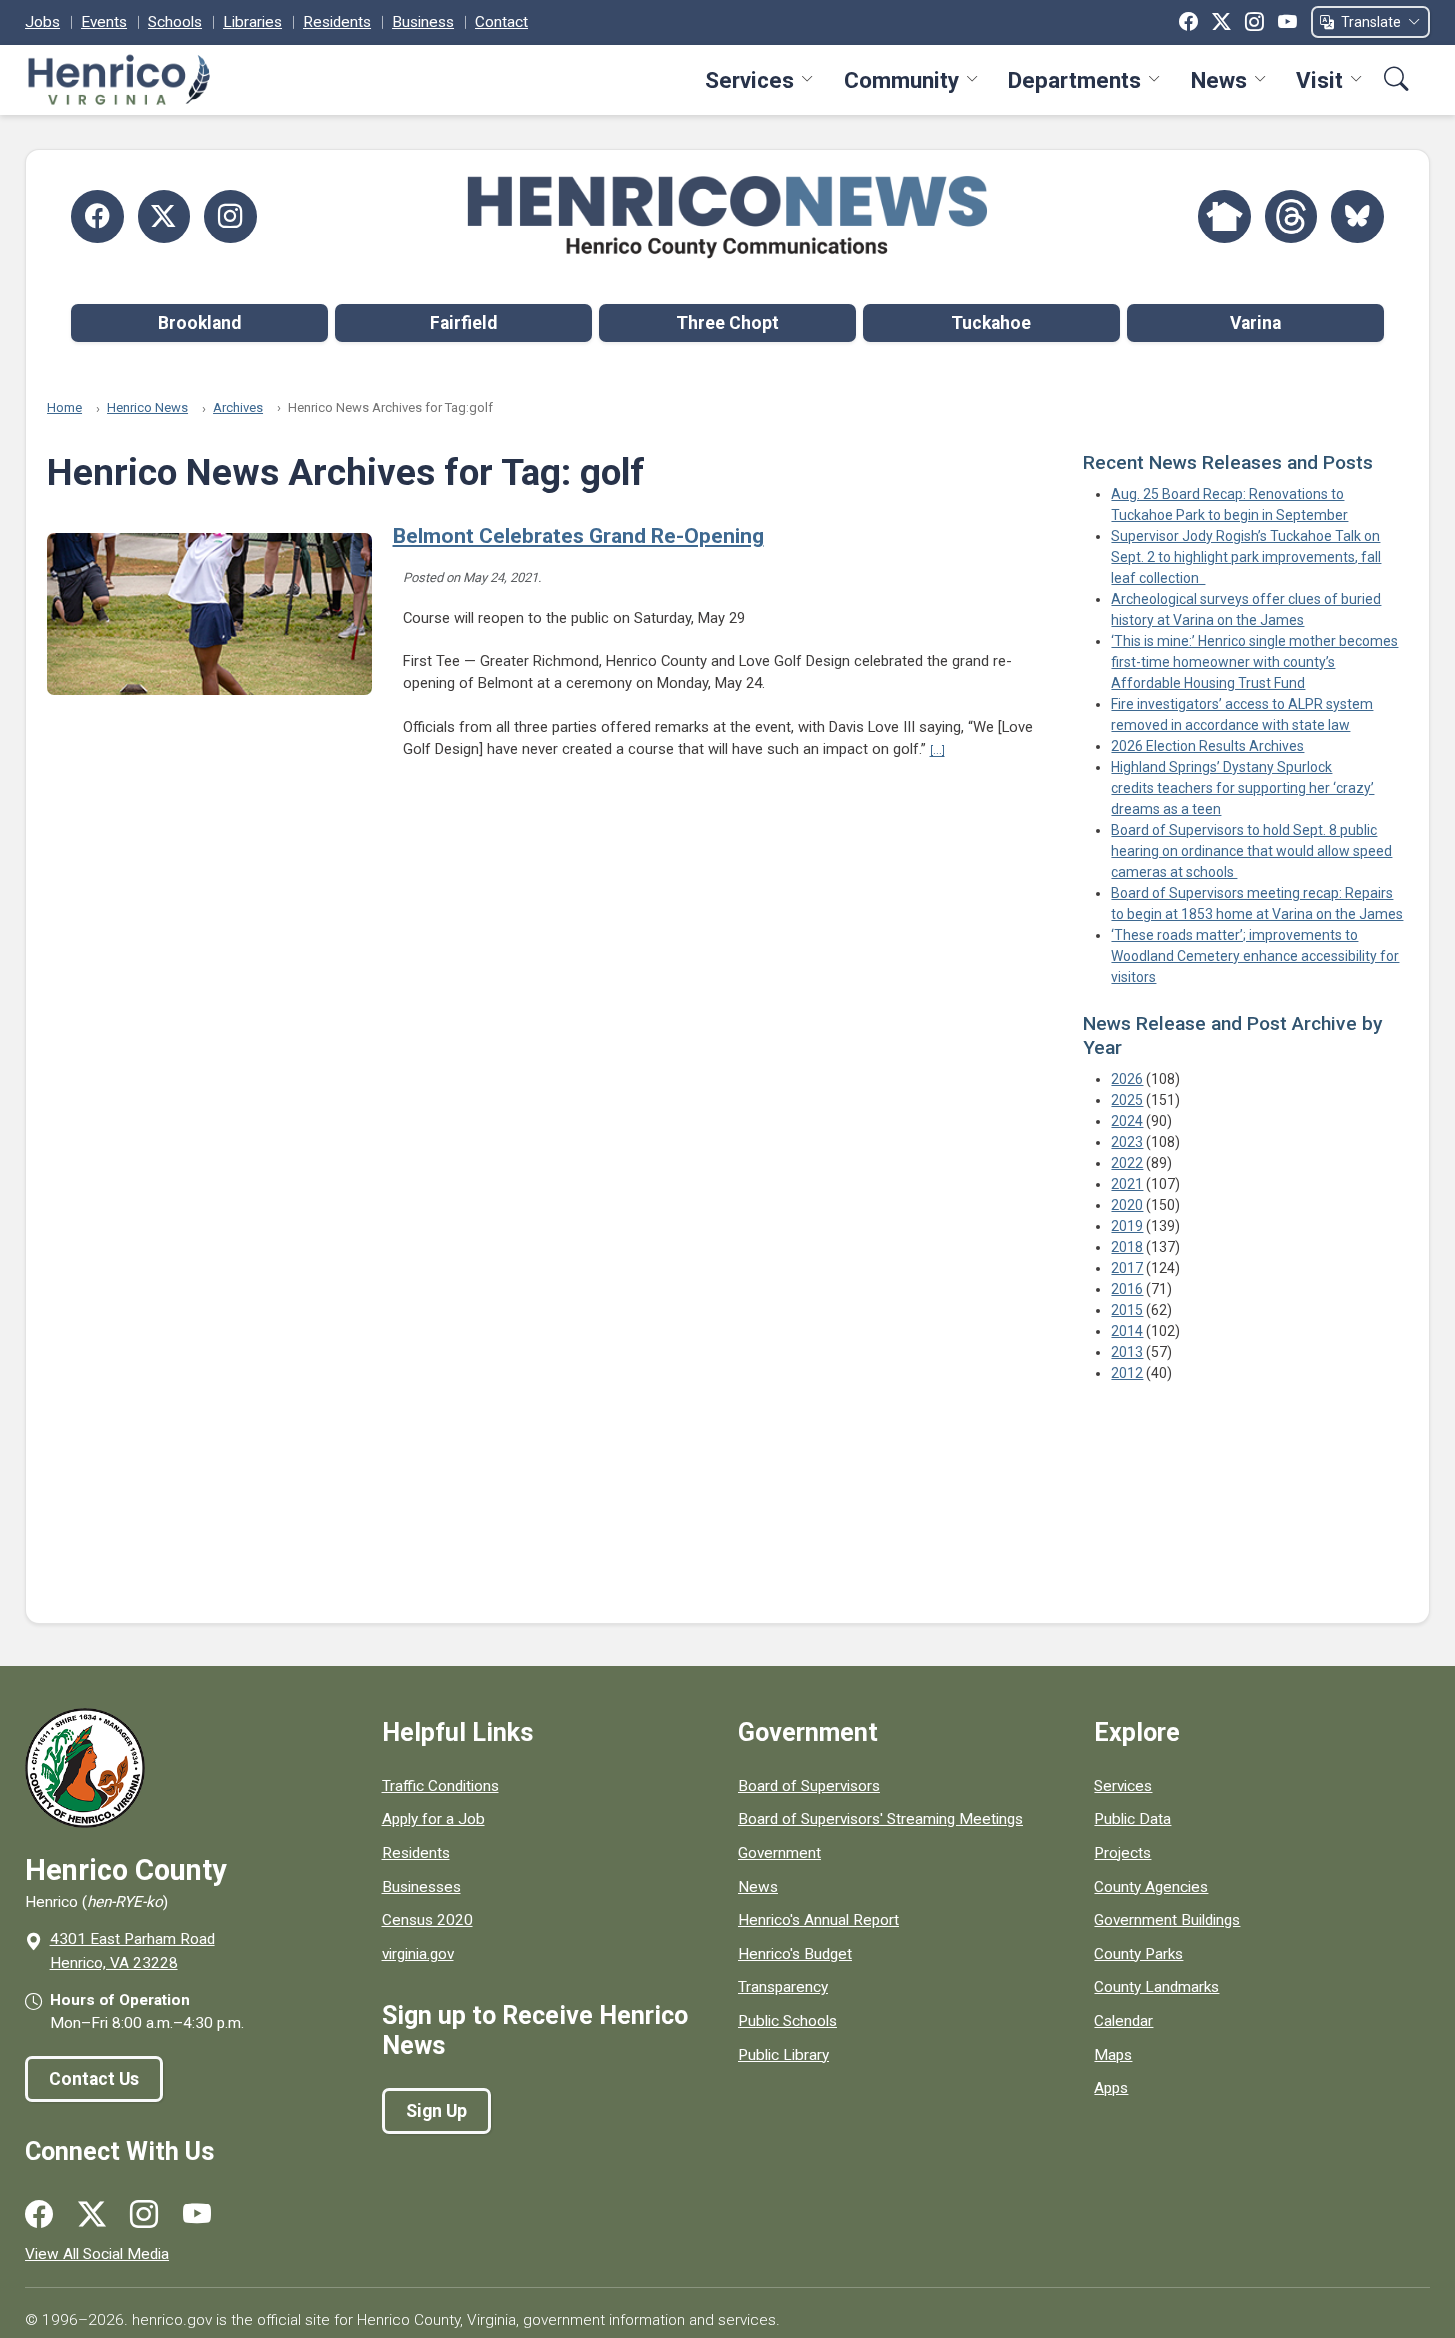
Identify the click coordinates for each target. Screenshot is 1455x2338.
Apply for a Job (433, 1819)
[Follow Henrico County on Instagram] (230, 216)
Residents (337, 22)
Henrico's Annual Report (818, 1920)
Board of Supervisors (809, 1786)
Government (779, 1853)
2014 (1127, 1331)
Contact (501, 22)
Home (64, 407)
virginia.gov (418, 1954)
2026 (1127, 1079)
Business (423, 22)
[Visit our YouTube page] (197, 2215)
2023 (1127, 1142)
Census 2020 (427, 1920)
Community (901, 80)
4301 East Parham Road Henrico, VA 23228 (132, 1950)
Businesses (421, 1887)
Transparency (783, 1987)
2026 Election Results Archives (1207, 746)
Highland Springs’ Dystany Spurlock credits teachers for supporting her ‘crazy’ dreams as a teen (1242, 788)
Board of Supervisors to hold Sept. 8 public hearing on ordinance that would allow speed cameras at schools (1251, 851)
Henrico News (147, 407)
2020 (1127, 1205)
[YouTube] (1287, 22)
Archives (238, 407)
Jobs (42, 22)
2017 (1127, 1268)
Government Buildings (1167, 1920)
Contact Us (94, 2079)
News (1219, 80)
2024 (1127, 1121)
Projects (1122, 1853)
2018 (1127, 1247)
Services (749, 80)
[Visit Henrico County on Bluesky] (1357, 216)
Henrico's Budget (795, 1954)
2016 (1127, 1289)
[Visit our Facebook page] (39, 2215)
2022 (1127, 1163)
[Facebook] (1188, 22)
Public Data (1132, 1819)
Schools (175, 22)
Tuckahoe (991, 323)
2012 (1127, 1373)
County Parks (1138, 1954)
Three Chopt (727, 323)
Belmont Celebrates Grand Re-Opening (578, 536)
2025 (1127, 1100)
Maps (1113, 2055)
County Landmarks (1156, 1987)
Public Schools (787, 2021)
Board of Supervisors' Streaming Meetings (880, 1819)
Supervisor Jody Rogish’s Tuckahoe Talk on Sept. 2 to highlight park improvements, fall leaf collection (1246, 557)
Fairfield (463, 323)
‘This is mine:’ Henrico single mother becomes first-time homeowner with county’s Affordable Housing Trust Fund (1254, 662)
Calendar (1123, 2021)
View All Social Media (97, 2254)
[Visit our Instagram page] (144, 2215)
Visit (1319, 80)
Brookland (199, 323)
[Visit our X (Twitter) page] (92, 2215)
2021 (1127, 1184)
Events (104, 22)
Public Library (783, 2055)
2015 (1127, 1310)
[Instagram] (1254, 22)
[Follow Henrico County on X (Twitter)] (164, 216)
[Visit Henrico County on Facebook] (97, 216)
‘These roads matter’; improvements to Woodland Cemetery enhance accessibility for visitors (1255, 956)
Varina (1255, 323)
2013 (1127, 1352)
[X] (1221, 22)
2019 (1127, 1226)
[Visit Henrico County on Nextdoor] (1224, 216)
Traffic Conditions (440, 1786)
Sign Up (436, 2111)
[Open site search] (1396, 79)
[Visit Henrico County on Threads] (1291, 216)
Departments (1074, 80)
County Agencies (1151, 1887)
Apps (1111, 2088)
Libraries (252, 22)
